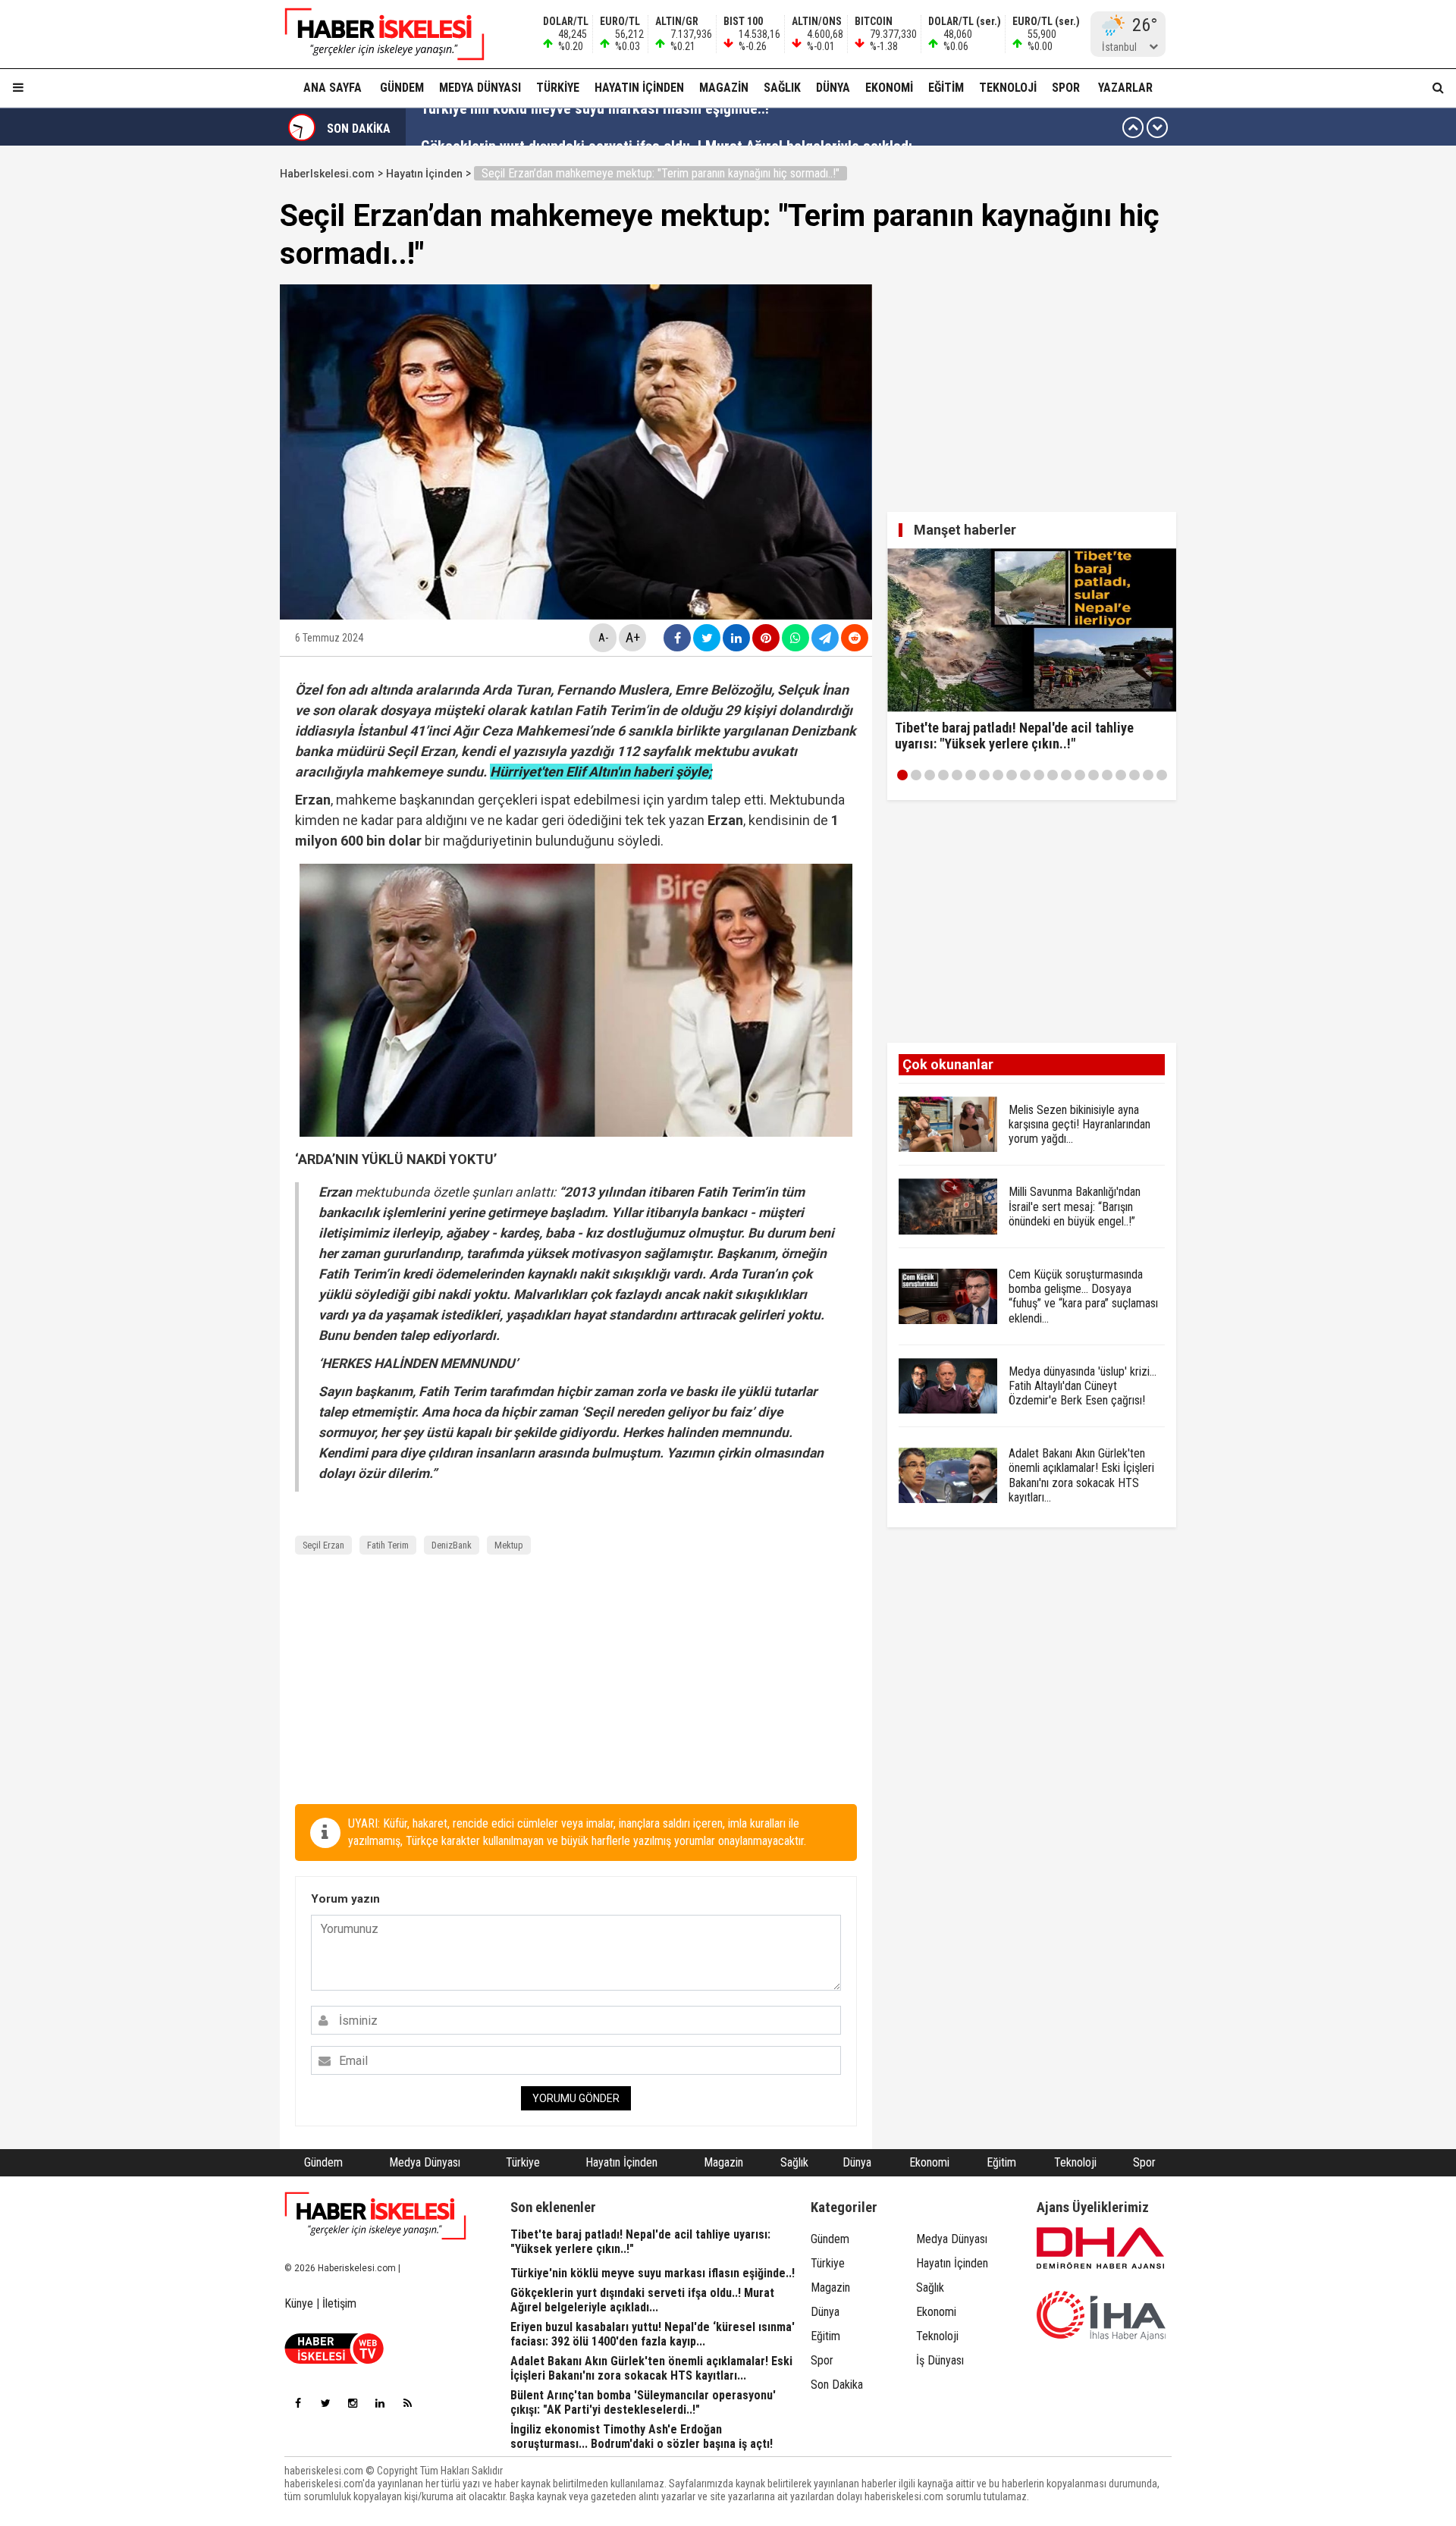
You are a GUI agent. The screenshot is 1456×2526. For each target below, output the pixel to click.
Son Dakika (837, 2385)
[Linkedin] (380, 2403)
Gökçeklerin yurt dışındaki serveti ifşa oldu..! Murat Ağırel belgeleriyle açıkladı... (672, 127)
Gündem (402, 88)
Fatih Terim (388, 1545)
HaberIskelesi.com (327, 174)
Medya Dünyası (480, 88)
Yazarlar (1125, 88)
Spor (1066, 88)
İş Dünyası (940, 2360)
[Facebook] (298, 2403)
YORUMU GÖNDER (576, 2098)
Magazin (724, 88)
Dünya (833, 88)
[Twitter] (325, 2403)
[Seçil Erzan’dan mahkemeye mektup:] (375, 34)
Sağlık (782, 88)
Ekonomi (889, 88)
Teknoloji (1008, 88)
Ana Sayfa (333, 88)
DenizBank (452, 1545)
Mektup (509, 1545)
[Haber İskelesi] (375, 2216)
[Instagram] (353, 2403)
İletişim (339, 2303)
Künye (299, 2303)
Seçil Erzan (323, 1545)
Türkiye (558, 88)
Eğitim (946, 88)
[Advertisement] (208, 388)
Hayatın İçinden (639, 88)
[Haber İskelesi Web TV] (334, 2360)
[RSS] (407, 2403)
